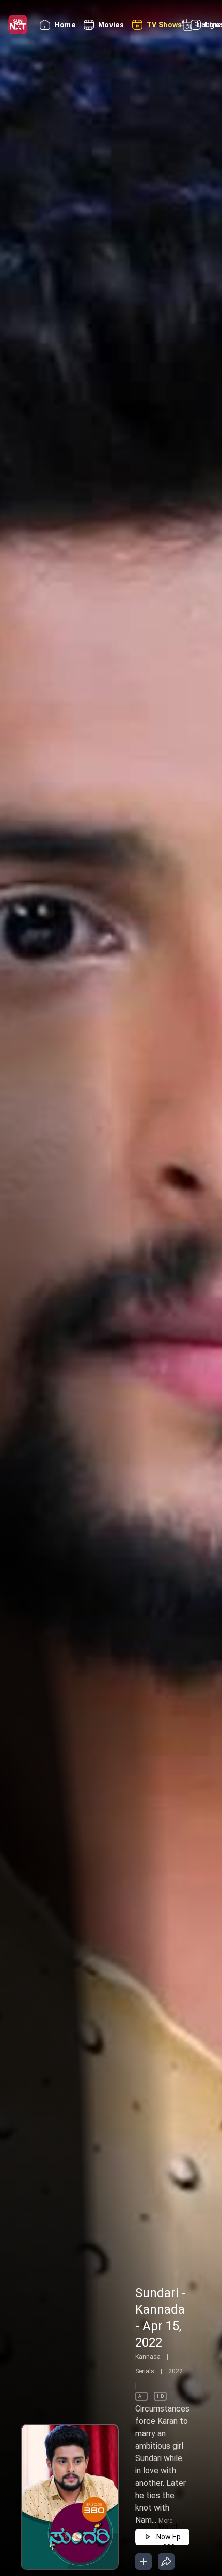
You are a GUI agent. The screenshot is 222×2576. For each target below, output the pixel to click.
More (165, 2521)
